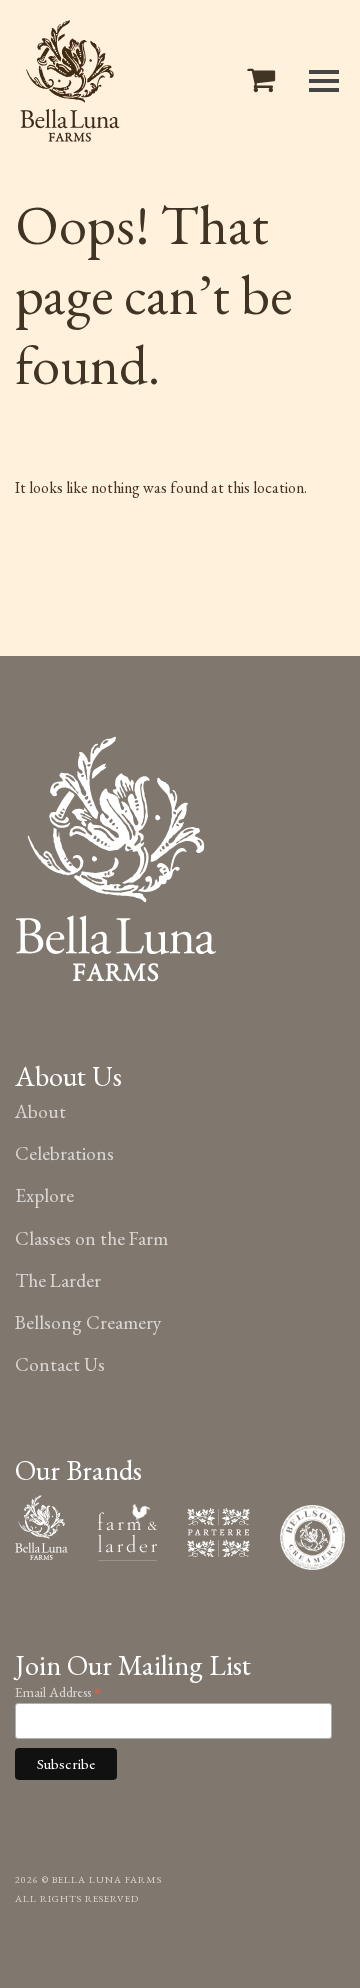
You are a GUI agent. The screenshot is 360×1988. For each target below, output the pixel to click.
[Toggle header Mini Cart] (265, 80)
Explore (44, 1195)
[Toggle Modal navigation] (324, 81)
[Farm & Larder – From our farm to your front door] (127, 1529)
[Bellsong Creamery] (312, 1534)
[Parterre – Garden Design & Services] (218, 1529)
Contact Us (60, 1364)
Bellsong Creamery (88, 1322)
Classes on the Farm (91, 1238)
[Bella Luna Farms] (70, 81)
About (40, 1111)
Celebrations (64, 1153)
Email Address (58, 1690)
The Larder (58, 1280)
